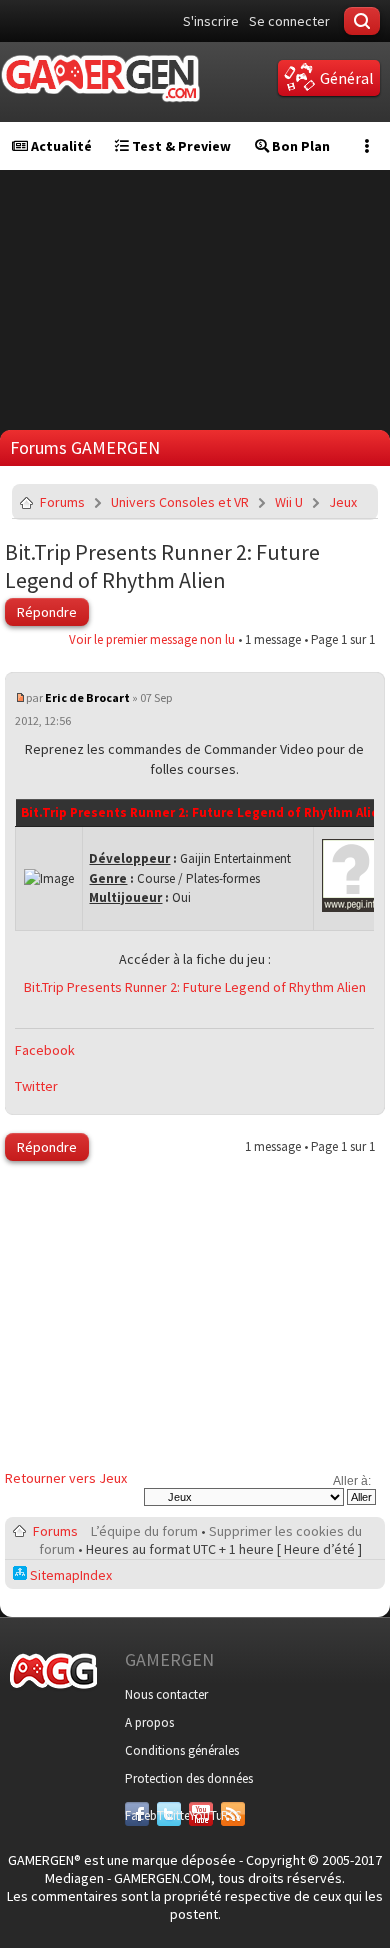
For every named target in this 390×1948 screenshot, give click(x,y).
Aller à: (352, 1481)
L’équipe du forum (144, 1531)
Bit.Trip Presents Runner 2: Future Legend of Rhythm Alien (162, 566)
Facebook (45, 1050)
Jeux (343, 502)
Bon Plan (299, 146)
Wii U (289, 502)
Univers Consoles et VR (180, 502)
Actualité (60, 146)
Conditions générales (182, 1750)
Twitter (36, 1086)
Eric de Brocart (87, 697)
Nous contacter (166, 1694)
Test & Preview (180, 146)
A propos (149, 1722)
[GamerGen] (100, 78)
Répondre (47, 612)
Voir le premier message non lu (152, 639)
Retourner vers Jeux (66, 1478)
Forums (62, 502)
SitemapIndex (69, 1575)
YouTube (201, 1815)
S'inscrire (211, 21)
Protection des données (189, 1778)
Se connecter (289, 21)
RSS (231, 1815)
